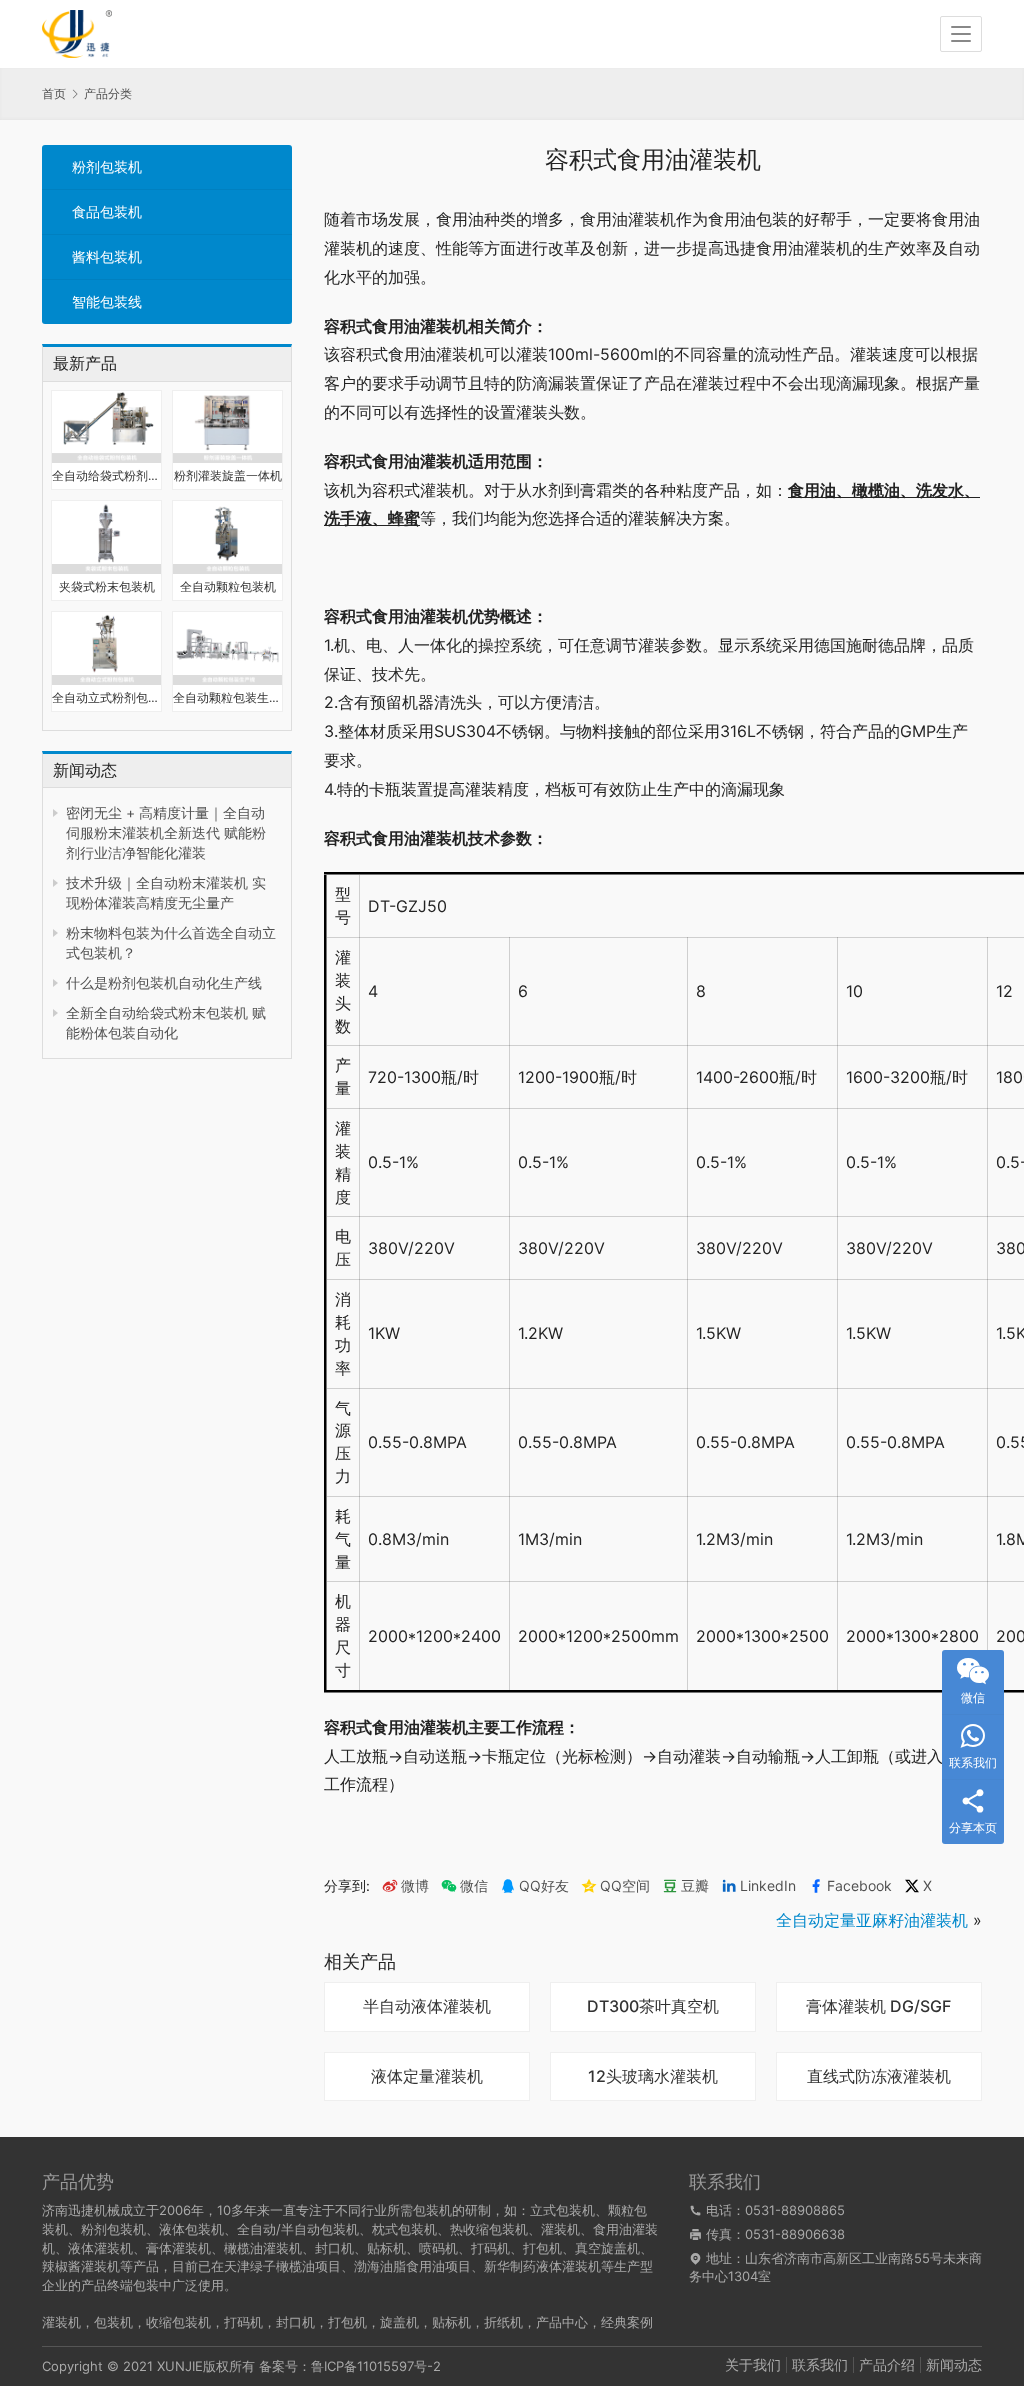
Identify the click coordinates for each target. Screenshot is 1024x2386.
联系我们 (820, 2364)
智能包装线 (107, 301)
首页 (54, 93)
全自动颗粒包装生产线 (227, 697)
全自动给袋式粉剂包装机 (106, 475)
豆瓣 (695, 1886)
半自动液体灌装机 (427, 2007)
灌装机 (61, 2322)
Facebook (859, 1886)
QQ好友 (544, 1886)
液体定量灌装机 (427, 2077)
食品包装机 (107, 211)
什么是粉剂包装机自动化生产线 (164, 982)
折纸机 (503, 2322)
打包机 (347, 2322)
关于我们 (753, 2364)
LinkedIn (768, 1886)
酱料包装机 (107, 256)
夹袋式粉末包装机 (107, 586)
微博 (415, 1886)
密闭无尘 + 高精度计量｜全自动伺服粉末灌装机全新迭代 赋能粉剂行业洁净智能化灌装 (166, 832)
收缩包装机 (178, 2322)
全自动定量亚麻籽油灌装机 (872, 1920)
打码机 (243, 2322)
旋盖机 (399, 2322)
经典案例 (627, 2322)
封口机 (295, 2322)
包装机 (113, 2322)
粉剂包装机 (107, 166)
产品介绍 (887, 2364)
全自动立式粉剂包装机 (106, 697)
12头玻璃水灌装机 (653, 2077)
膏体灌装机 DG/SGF (878, 2007)
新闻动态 (954, 2364)
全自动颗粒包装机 (228, 586)
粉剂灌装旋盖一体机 (228, 475)
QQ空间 (625, 1886)
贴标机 (451, 2322)
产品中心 (562, 2322)
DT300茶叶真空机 (653, 2007)
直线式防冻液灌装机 (879, 2077)
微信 (464, 1886)
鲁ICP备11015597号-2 (376, 2366)
